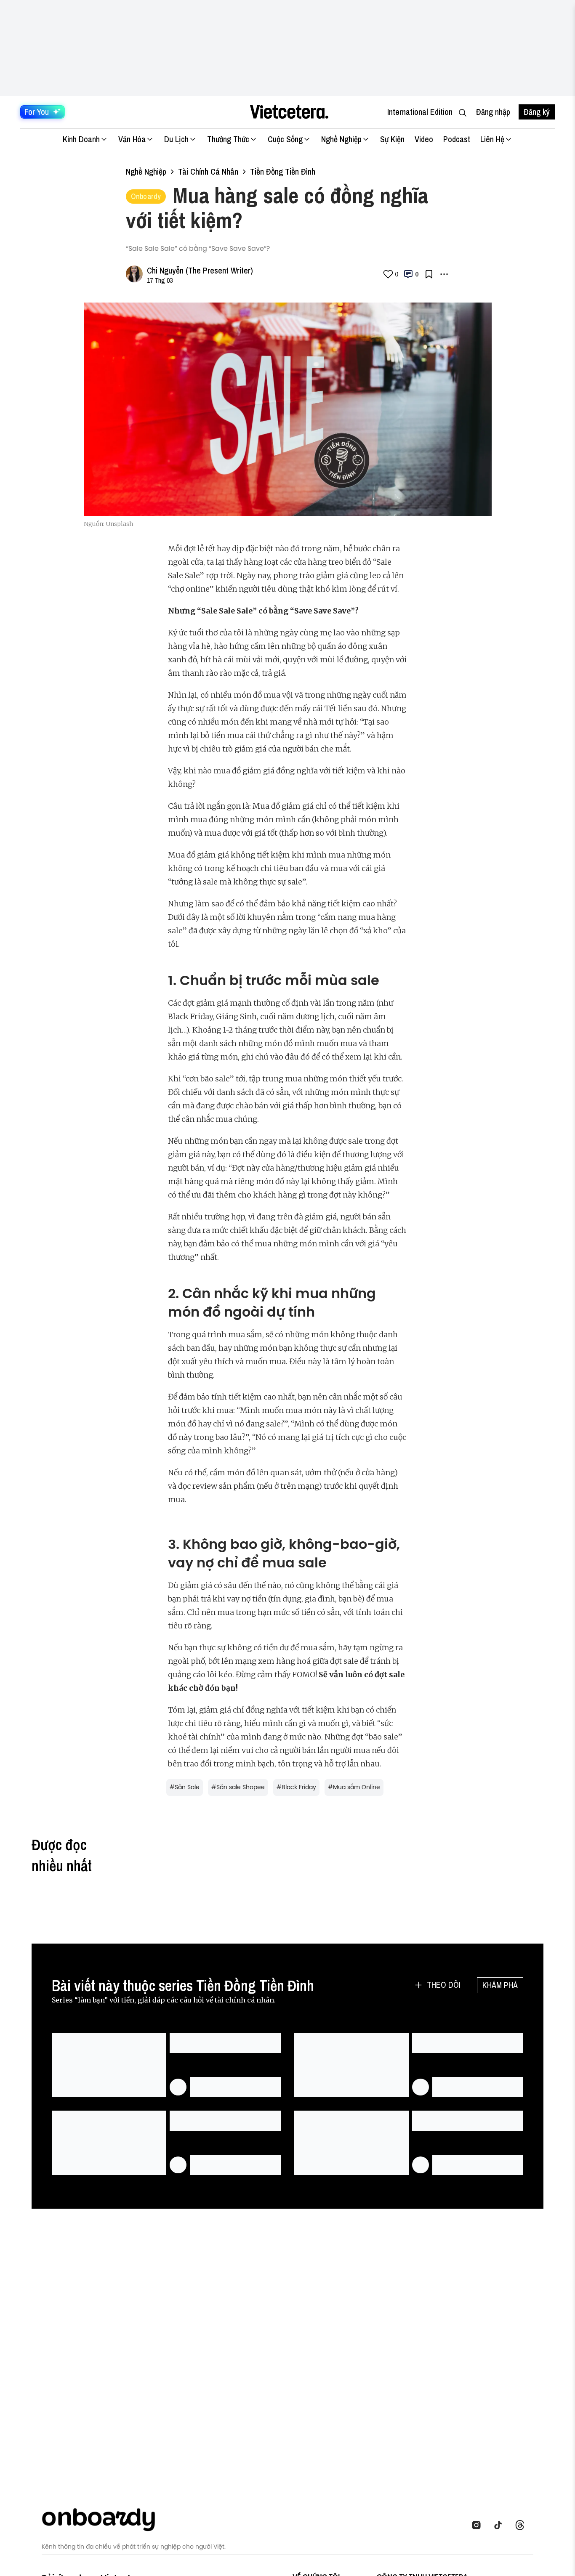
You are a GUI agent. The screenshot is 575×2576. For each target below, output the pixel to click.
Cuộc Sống (285, 139)
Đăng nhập (493, 112)
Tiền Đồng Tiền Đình (283, 171)
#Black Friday (296, 1787)
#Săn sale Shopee (238, 1787)
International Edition (420, 112)
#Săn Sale (185, 1787)
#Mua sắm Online (354, 1787)
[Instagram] (479, 2525)
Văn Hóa (132, 139)
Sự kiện (392, 139)
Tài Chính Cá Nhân (208, 171)
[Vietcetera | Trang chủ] (289, 112)
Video (424, 139)
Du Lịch (176, 139)
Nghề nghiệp (146, 171)
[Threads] (522, 2525)
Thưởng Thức (228, 139)
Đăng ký (537, 112)
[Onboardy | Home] (103, 2518)
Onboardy (146, 196)
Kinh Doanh (81, 139)
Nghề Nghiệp (341, 139)
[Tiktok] (500, 2525)
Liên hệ (492, 139)
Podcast (457, 139)
